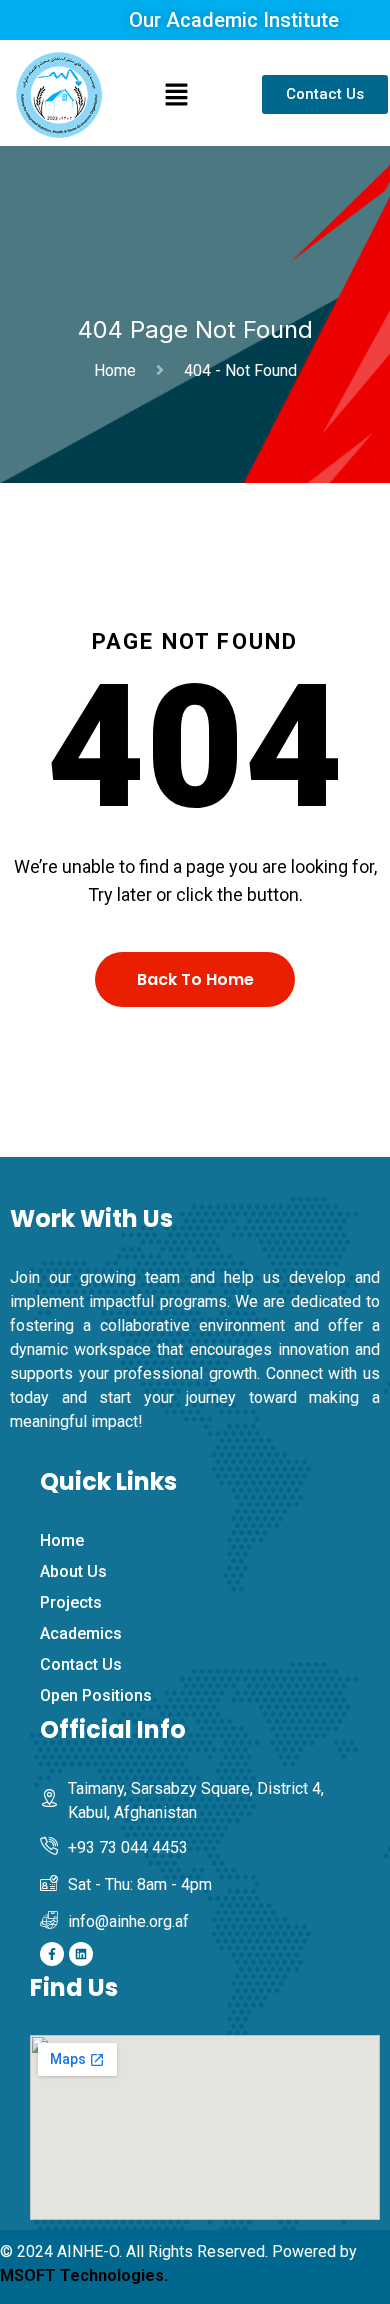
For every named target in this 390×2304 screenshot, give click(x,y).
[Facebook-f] (52, 1954)
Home (119, 370)
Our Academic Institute (234, 20)
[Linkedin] (81, 1954)
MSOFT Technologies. (84, 2275)
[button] (176, 95)
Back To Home (195, 979)
